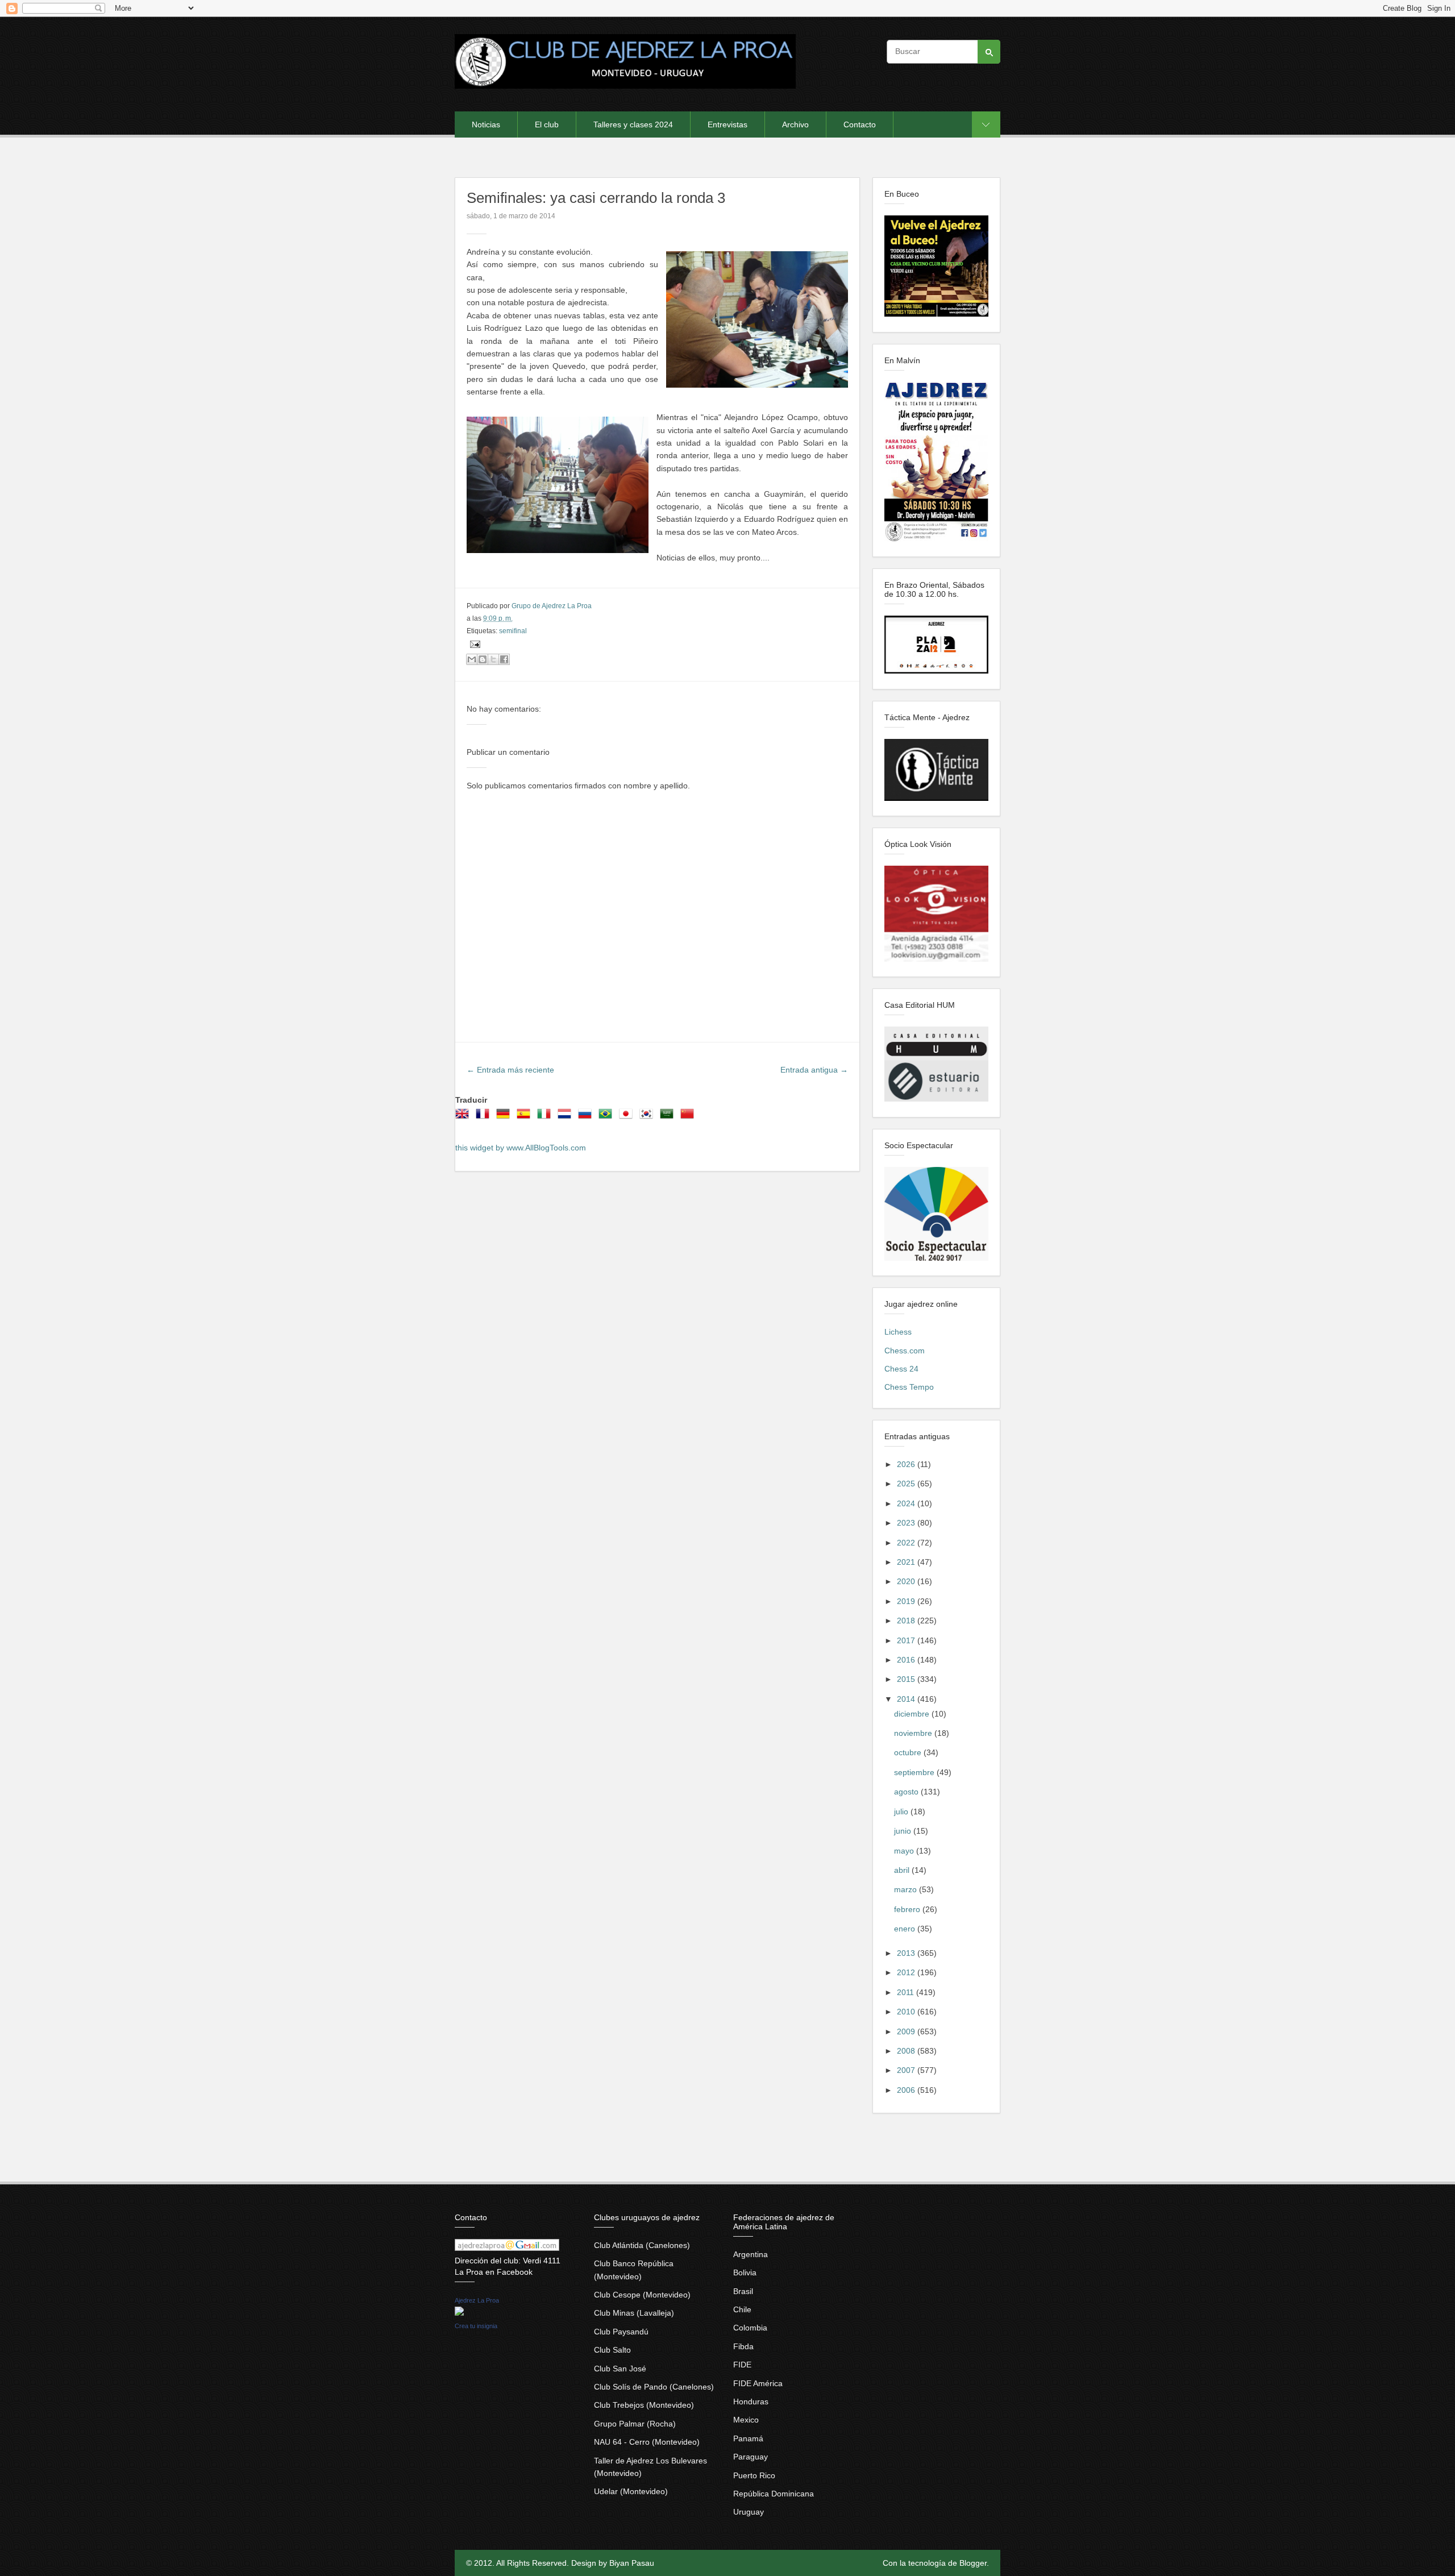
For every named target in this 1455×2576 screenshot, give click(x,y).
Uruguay (749, 2512)
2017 (907, 1640)
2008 (907, 2051)
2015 (907, 1679)
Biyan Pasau (632, 2563)
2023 (907, 1523)
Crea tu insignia (476, 2326)
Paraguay (751, 2457)
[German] (505, 1117)
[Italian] (546, 1117)
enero (906, 1929)
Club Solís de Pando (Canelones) (654, 2387)
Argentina (751, 2254)
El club (547, 124)
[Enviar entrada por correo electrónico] (473, 644)
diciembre (913, 1714)
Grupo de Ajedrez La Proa (552, 606)
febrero (908, 1909)
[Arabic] (669, 1117)
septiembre (915, 1772)
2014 (907, 1699)
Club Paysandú (621, 2332)
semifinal (513, 631)
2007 (907, 2070)
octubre (909, 1752)
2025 (907, 1484)
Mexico (746, 2420)
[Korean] (648, 1117)
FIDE (742, 2365)
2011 (907, 1992)
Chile (742, 2309)
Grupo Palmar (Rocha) (635, 2424)
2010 (907, 2012)
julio (902, 1811)
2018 (907, 1621)
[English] (464, 1117)
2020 (907, 1581)
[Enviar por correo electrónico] (472, 659)
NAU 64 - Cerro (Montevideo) (647, 2442)
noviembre (914, 1733)
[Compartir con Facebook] (504, 659)
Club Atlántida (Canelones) (642, 2245)
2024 (907, 1503)
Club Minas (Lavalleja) (634, 2313)
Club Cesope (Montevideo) (642, 2295)
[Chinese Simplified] (689, 1117)
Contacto (860, 124)
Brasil (743, 2291)
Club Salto (612, 2350)
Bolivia (745, 2272)
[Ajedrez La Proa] (459, 2313)
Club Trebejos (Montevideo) (644, 2405)
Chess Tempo (909, 1387)
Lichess (898, 1332)
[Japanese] (628, 1117)
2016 (907, 1660)
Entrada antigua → (814, 1070)
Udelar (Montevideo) (631, 2491)
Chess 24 (901, 1369)
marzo (907, 1889)
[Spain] (526, 1117)
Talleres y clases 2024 (633, 124)
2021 (907, 1562)
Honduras (751, 2402)
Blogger (973, 2563)
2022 (907, 1543)
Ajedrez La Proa (477, 2300)
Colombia (750, 2328)
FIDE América (758, 2383)
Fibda (743, 2346)
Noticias (486, 124)
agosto (907, 1792)
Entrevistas (727, 124)
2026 (907, 1464)
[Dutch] (567, 1117)
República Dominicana (774, 2494)
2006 (907, 2090)
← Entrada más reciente (510, 1070)
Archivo (795, 124)
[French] (485, 1117)
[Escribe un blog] (483, 659)
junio (904, 1831)
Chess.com (905, 1351)
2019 (907, 1601)
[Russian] (587, 1117)
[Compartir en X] (493, 659)
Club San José (620, 2369)
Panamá (748, 2438)
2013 (907, 1953)
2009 (907, 2031)
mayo (905, 1851)
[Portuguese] (608, 1117)
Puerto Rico (754, 2475)
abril (903, 1870)
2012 (907, 1972)
